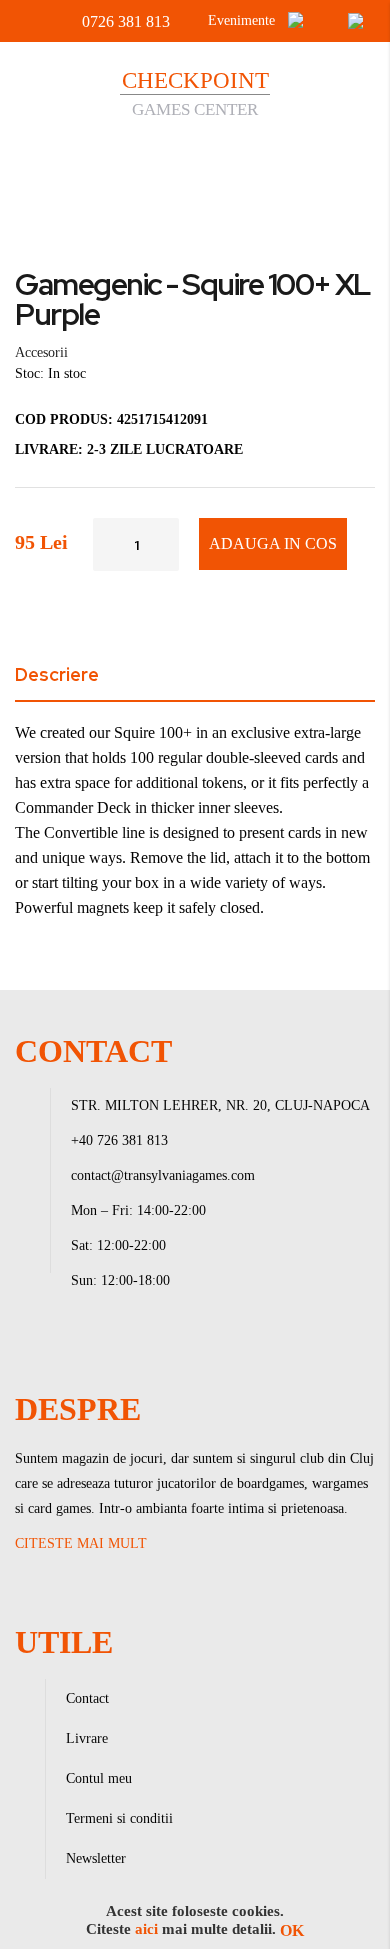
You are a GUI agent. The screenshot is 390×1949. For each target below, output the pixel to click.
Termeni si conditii (119, 1818)
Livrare (87, 1738)
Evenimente (241, 20)
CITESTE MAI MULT (81, 1543)
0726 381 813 (126, 21)
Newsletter (96, 1858)
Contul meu (99, 1778)
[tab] (195, 678)
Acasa (38, 168)
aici (146, 1929)
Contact (87, 1698)
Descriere (57, 674)
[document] (195, 1920)
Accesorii (122, 168)
